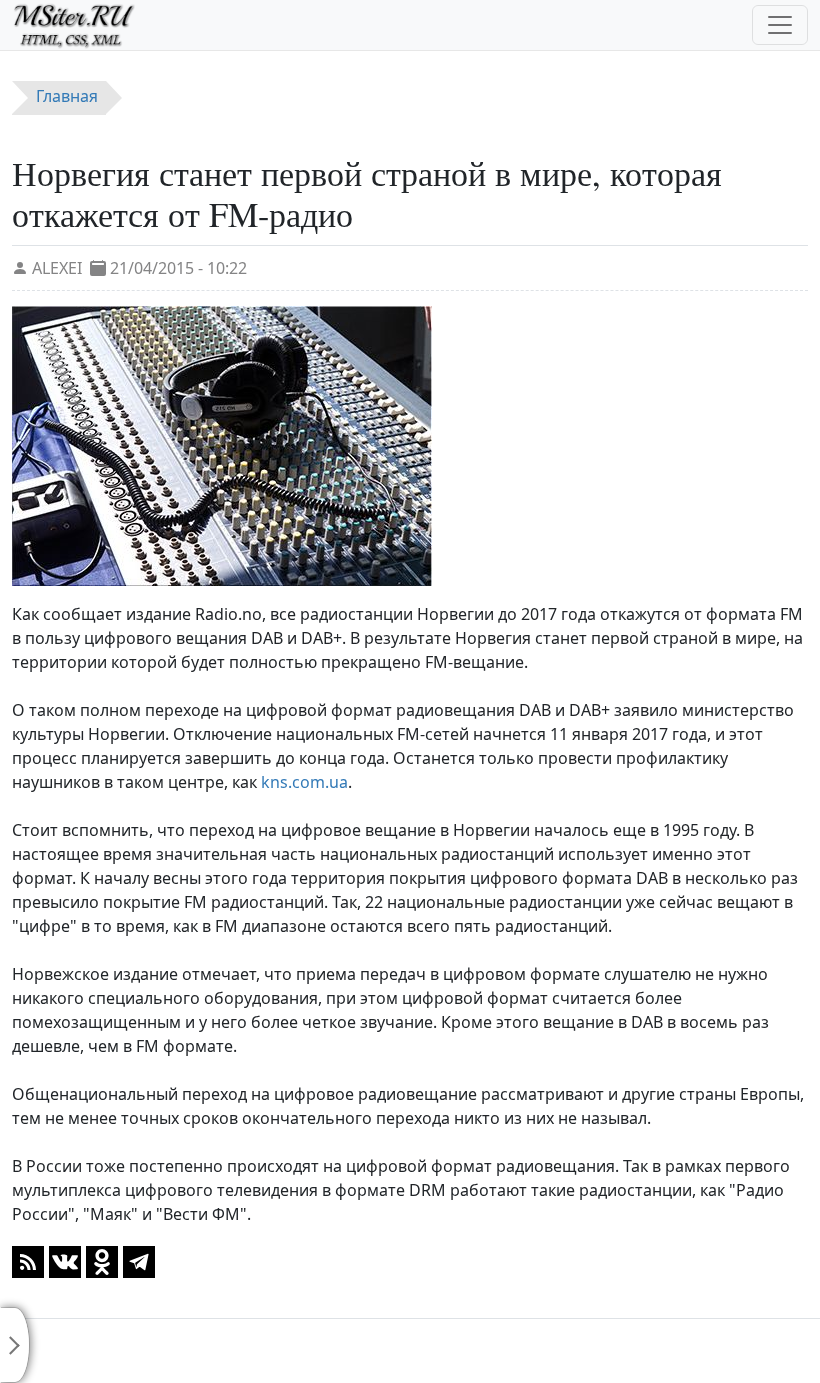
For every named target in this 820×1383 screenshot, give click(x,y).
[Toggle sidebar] (15, 1345)
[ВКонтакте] (65, 1260)
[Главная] (82, 25)
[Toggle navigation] (780, 25)
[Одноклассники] (102, 1260)
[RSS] (28, 1260)
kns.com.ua (304, 782)
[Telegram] (139, 1260)
